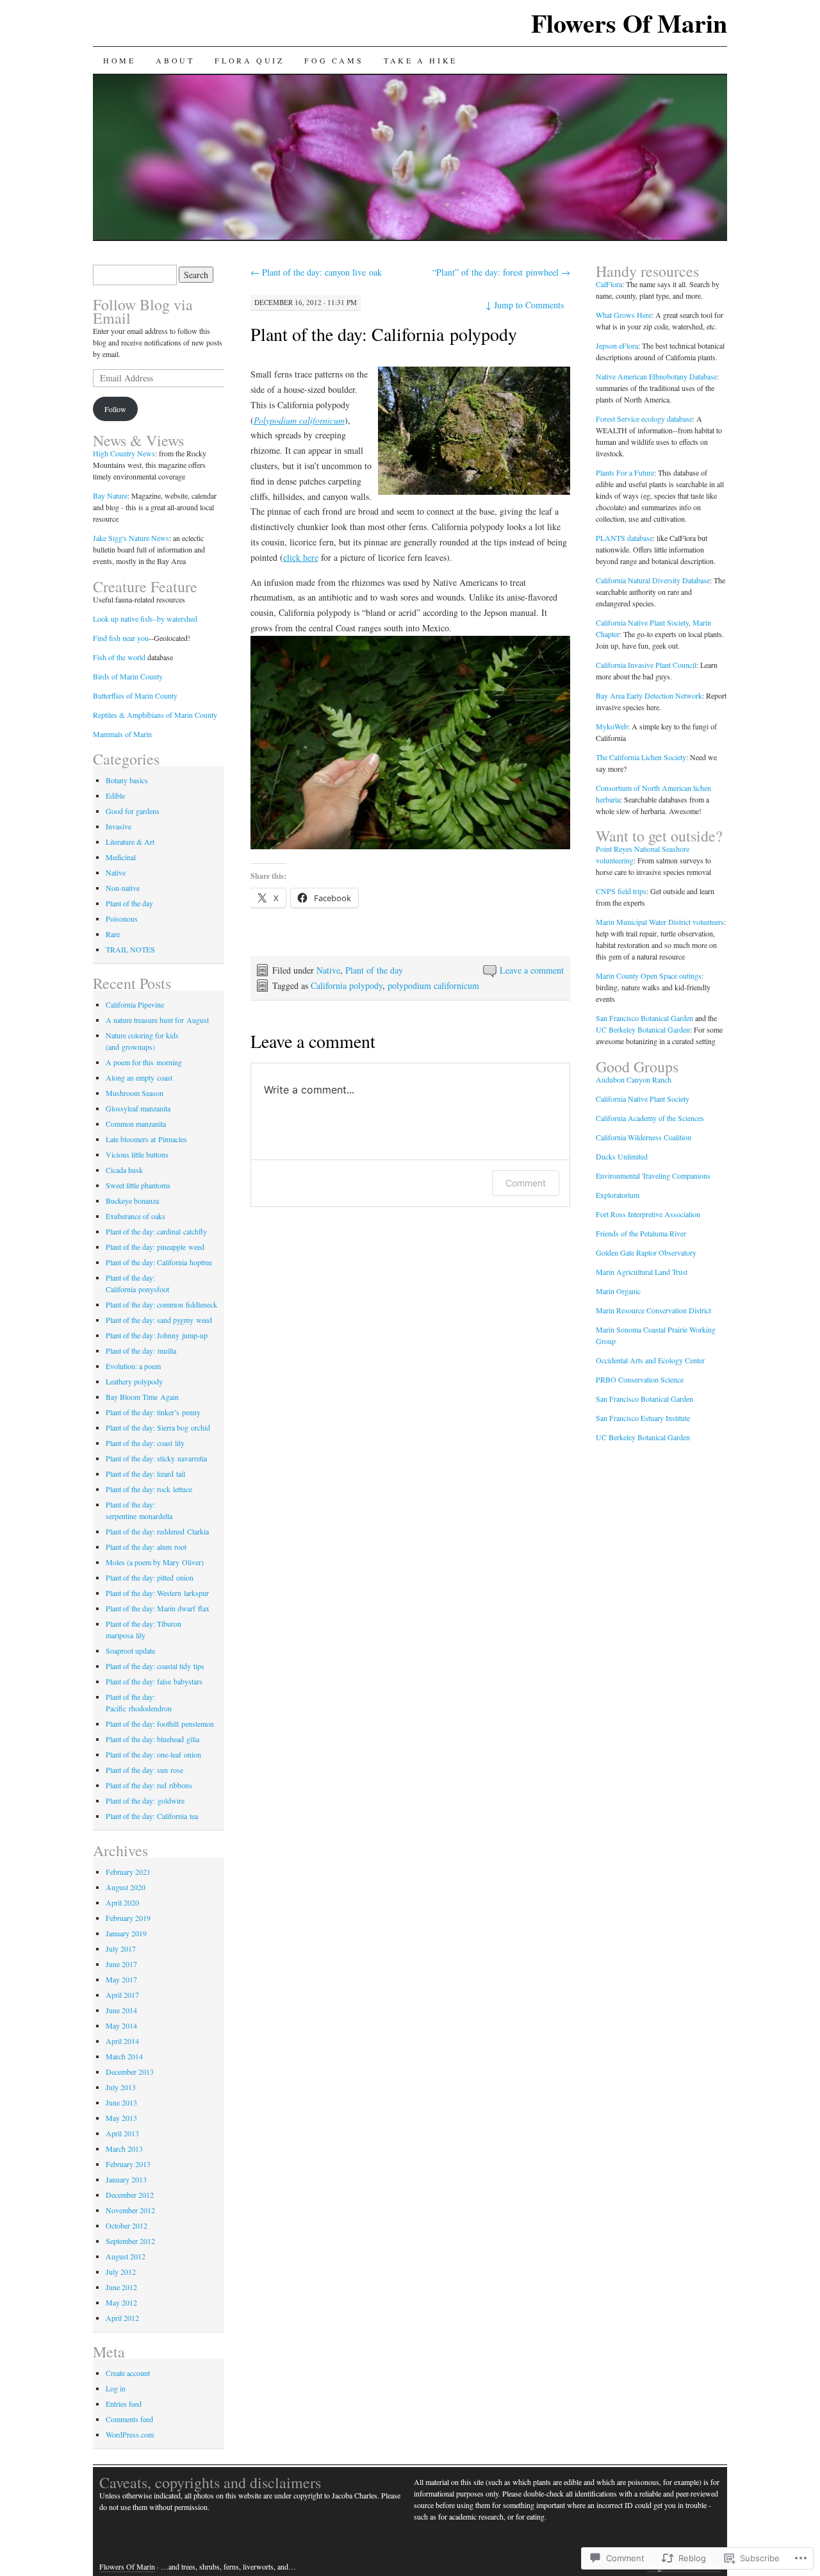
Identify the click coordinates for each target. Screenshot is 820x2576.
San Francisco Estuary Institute (643, 1418)
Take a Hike (421, 60)
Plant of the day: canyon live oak (316, 272)
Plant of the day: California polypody (384, 334)
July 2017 (121, 1949)
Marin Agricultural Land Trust (642, 1272)
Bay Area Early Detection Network (649, 695)
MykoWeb (612, 726)
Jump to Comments (525, 305)
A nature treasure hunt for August (157, 1020)
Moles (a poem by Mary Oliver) (155, 1562)
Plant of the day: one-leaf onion (153, 1754)
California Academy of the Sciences (650, 1118)
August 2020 (126, 1887)
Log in (116, 2388)
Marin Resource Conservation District (653, 1310)
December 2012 (130, 2195)
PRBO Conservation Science (640, 1379)
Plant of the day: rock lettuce (149, 1489)
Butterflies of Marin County (135, 695)
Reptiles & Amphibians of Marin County (155, 715)
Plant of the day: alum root (146, 1547)
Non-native (123, 888)
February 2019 (128, 1918)
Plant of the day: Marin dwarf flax (158, 1608)
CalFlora (609, 284)
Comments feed (129, 2419)
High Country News (124, 453)
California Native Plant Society (643, 1099)
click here (301, 557)
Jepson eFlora (617, 345)
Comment (526, 1183)
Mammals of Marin (122, 734)
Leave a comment (532, 970)
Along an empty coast (139, 1077)
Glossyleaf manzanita (138, 1108)
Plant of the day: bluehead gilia (152, 1739)
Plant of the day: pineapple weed (155, 1247)
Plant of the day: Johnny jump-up (157, 1335)
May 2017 (121, 1979)
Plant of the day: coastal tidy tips (155, 1666)
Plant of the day (374, 970)
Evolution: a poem (133, 1366)
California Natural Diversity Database (653, 580)
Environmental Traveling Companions (653, 1176)
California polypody (347, 985)
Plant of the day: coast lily (145, 1443)
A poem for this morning (144, 1062)
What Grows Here (624, 315)
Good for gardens (133, 811)
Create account (128, 2373)
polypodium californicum (433, 985)
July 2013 (121, 2087)
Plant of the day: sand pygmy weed (159, 1320)
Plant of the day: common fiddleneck (161, 1304)
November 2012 (130, 2210)
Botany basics (127, 780)
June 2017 (121, 1964)
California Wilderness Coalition (644, 1137)
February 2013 (128, 2164)
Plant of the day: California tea (152, 1816)
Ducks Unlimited (622, 1156)
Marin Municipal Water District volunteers (660, 922)
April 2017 (122, 1995)
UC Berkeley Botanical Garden (643, 1029)
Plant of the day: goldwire (145, 1800)
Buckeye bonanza (132, 1201)
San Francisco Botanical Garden (644, 1018)
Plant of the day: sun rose (144, 1770)
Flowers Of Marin (629, 23)
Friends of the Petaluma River (641, 1233)
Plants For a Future (625, 472)
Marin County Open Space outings (649, 976)
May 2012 (121, 2302)
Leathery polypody (134, 1381)
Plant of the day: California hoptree (159, 1262)
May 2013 (121, 2118)
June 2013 (121, 2102)
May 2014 (121, 2025)
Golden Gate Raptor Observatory (646, 1252)
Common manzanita (136, 1124)
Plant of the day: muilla (141, 1350)
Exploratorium (618, 1195)
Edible (115, 795)
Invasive (119, 826)
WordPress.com (130, 2434)
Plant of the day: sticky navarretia (156, 1458)
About (175, 60)
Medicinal (121, 857)
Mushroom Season (135, 1093)
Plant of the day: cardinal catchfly (156, 1231)
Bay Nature (110, 495)
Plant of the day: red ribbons (149, 1785)
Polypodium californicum (299, 420)
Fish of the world (119, 657)
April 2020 (122, 1902)
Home (119, 60)
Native (328, 970)
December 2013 (130, 2072)
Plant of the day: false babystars (154, 1681)
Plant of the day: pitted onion (150, 1577)
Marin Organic (618, 1291)
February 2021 (128, 1872)
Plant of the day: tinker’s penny (153, 1412)
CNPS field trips (621, 891)
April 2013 (122, 2133)
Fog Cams (334, 60)
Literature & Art (130, 842)
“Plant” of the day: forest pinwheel (501, 272)
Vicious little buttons (137, 1154)
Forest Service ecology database (644, 419)
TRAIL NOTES (130, 949)
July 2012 (121, 2272)
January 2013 (126, 2179)
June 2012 (121, 2287)
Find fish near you (121, 638)
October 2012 (127, 2225)
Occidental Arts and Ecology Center (650, 1360)
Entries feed (124, 2404)
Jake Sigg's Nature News (131, 538)
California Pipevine (135, 1004)
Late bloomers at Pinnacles (146, 1139)
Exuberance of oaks (135, 1216)
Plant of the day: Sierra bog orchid (158, 1427)
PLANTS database (624, 538)
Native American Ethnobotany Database (656, 376)
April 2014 (122, 2041)
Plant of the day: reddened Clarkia (157, 1531)
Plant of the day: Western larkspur (157, 1593)
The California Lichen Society (641, 757)
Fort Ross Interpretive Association (648, 1214)
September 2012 (130, 2241)
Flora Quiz (249, 60)
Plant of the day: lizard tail (145, 1474)
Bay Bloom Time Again (142, 1397)
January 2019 (126, 1933)
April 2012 (122, 2318)
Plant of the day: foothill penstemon (160, 1724)
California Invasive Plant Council (646, 665)
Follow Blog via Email (143, 311)
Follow (115, 409)
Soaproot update (130, 1650)
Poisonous (122, 918)
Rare (113, 934)
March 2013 (124, 2148)
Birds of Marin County (128, 676)
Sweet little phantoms (138, 1185)
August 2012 (126, 2256)
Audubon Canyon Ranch (634, 1079)
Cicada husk (124, 1170)
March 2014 (124, 2056)
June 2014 (121, 2010)
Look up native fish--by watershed (145, 619)
